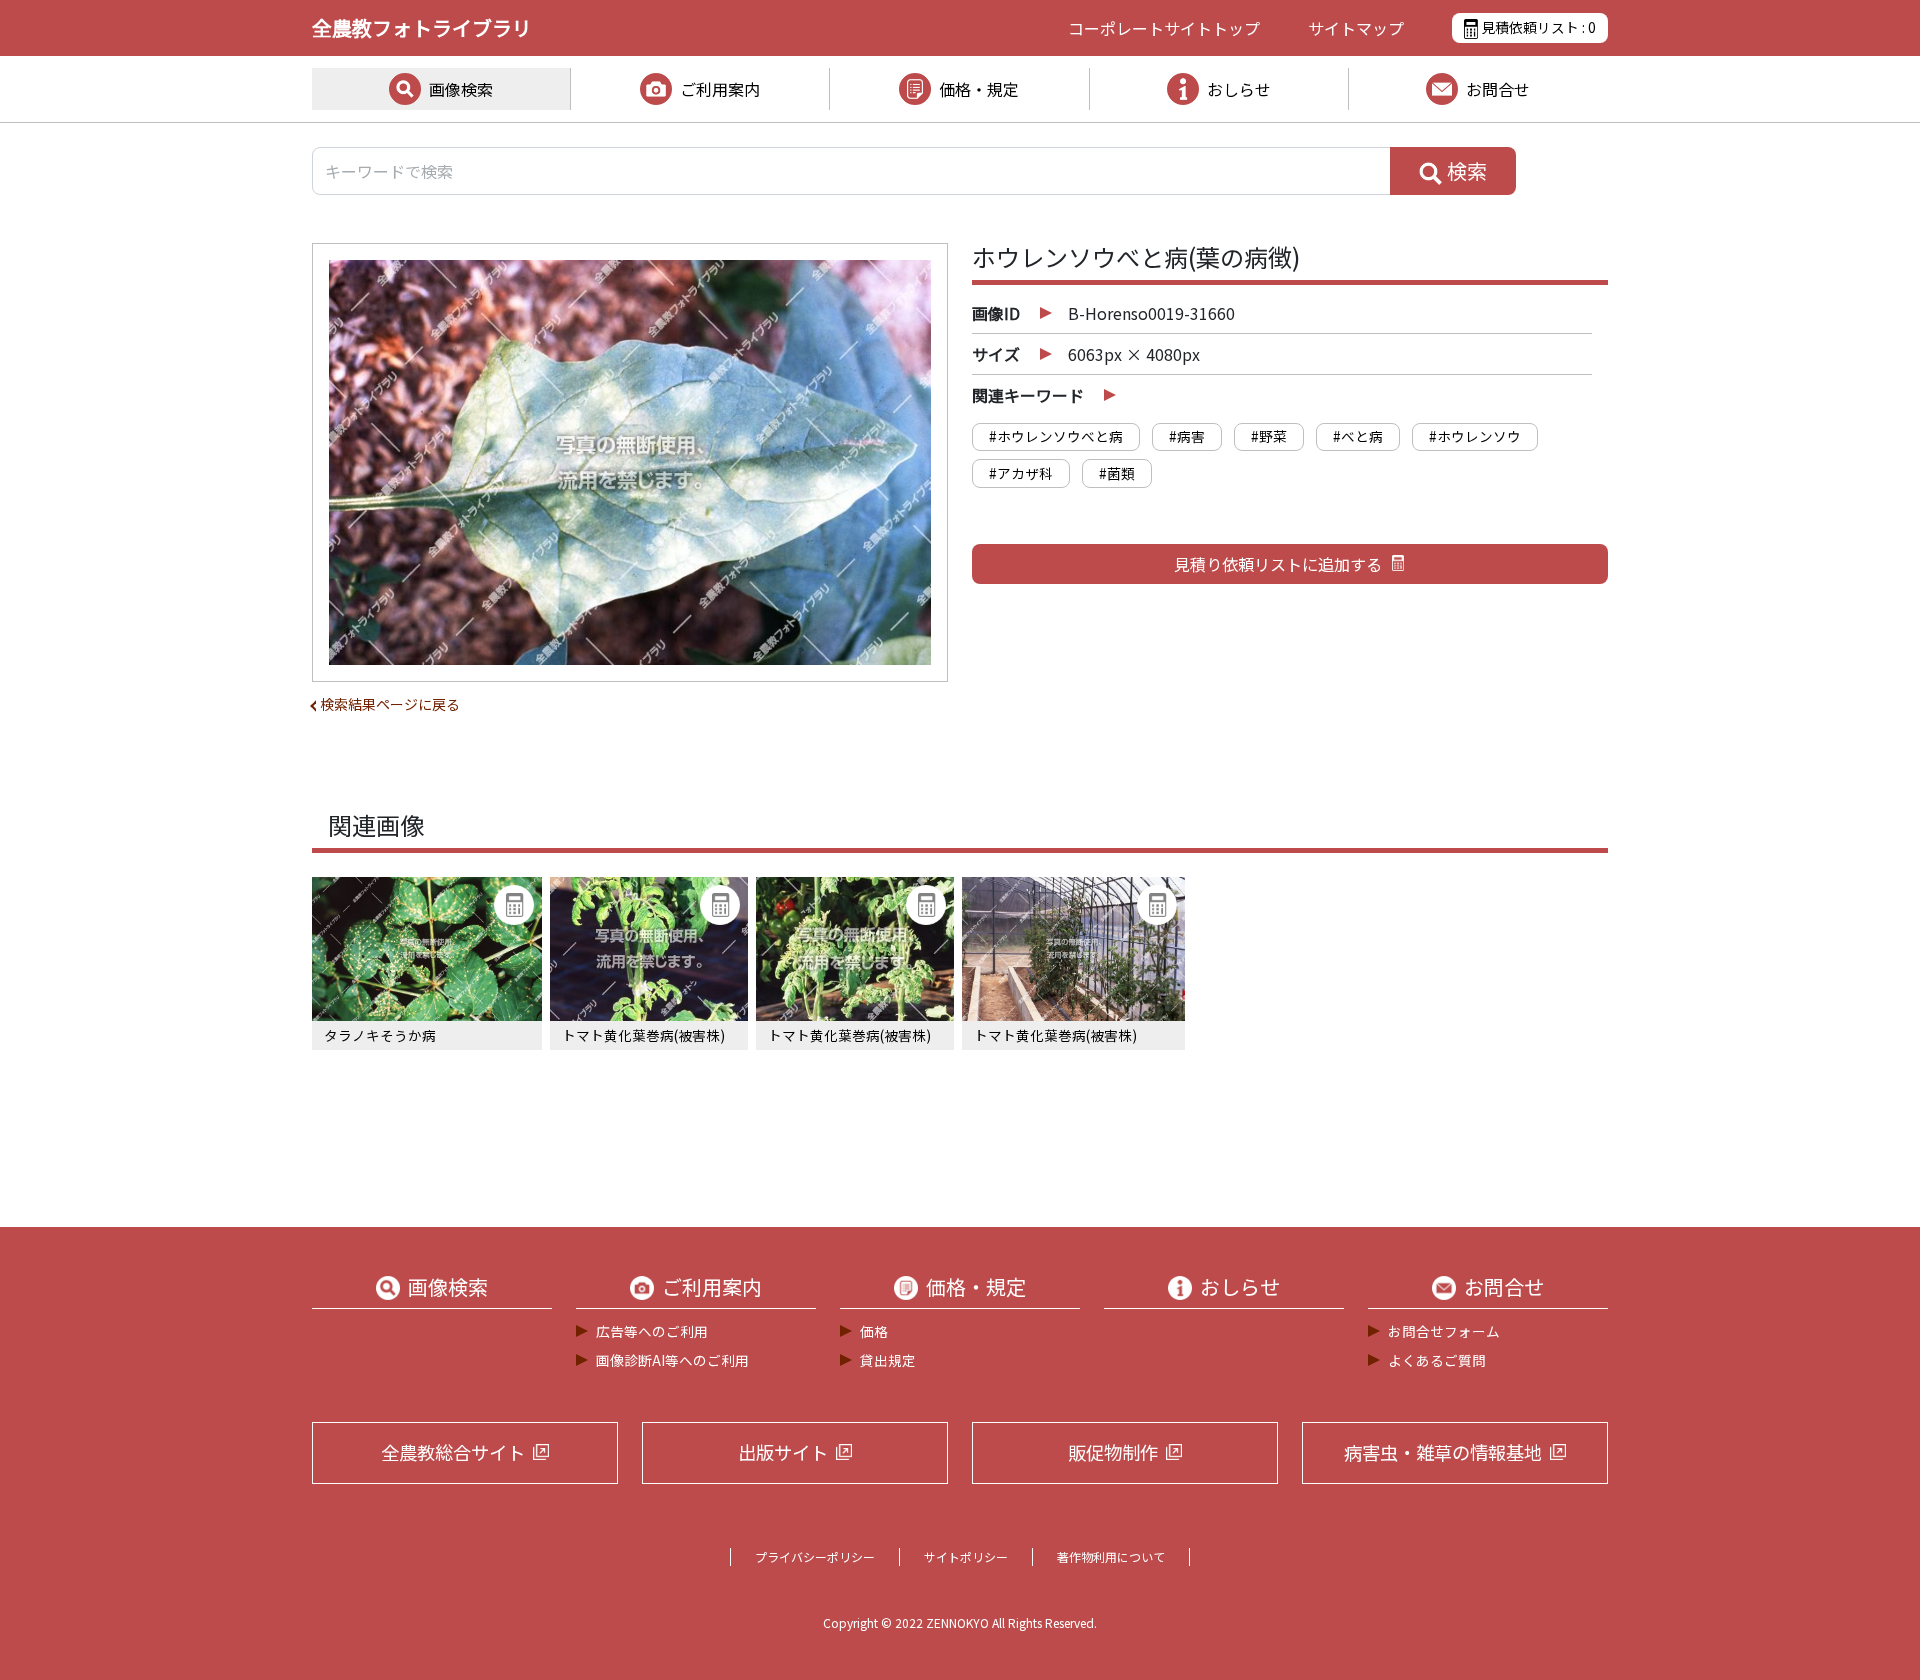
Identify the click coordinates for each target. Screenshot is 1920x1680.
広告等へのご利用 (652, 1331)
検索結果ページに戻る (390, 704)
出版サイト (783, 1452)
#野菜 (1269, 436)
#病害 (1187, 436)
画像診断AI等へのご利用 (672, 1360)
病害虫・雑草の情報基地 (1443, 1452)
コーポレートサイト (1164, 28)
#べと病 (1358, 436)
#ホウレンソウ (1475, 436)
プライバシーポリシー (815, 1556)
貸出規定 (888, 1360)
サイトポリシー (966, 1556)
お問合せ (1498, 89)
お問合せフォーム (1444, 1331)
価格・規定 (979, 89)
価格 (874, 1331)
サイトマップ (1356, 28)
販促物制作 (1113, 1452)
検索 (1465, 170)
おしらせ (1239, 89)
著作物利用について (1111, 1556)
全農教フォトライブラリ (422, 27)
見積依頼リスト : (1537, 27)
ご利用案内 (720, 89)
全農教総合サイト (453, 1452)
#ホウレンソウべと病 (1056, 436)
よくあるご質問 (1437, 1360)
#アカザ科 (1021, 473)
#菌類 (1117, 473)
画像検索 (461, 89)
